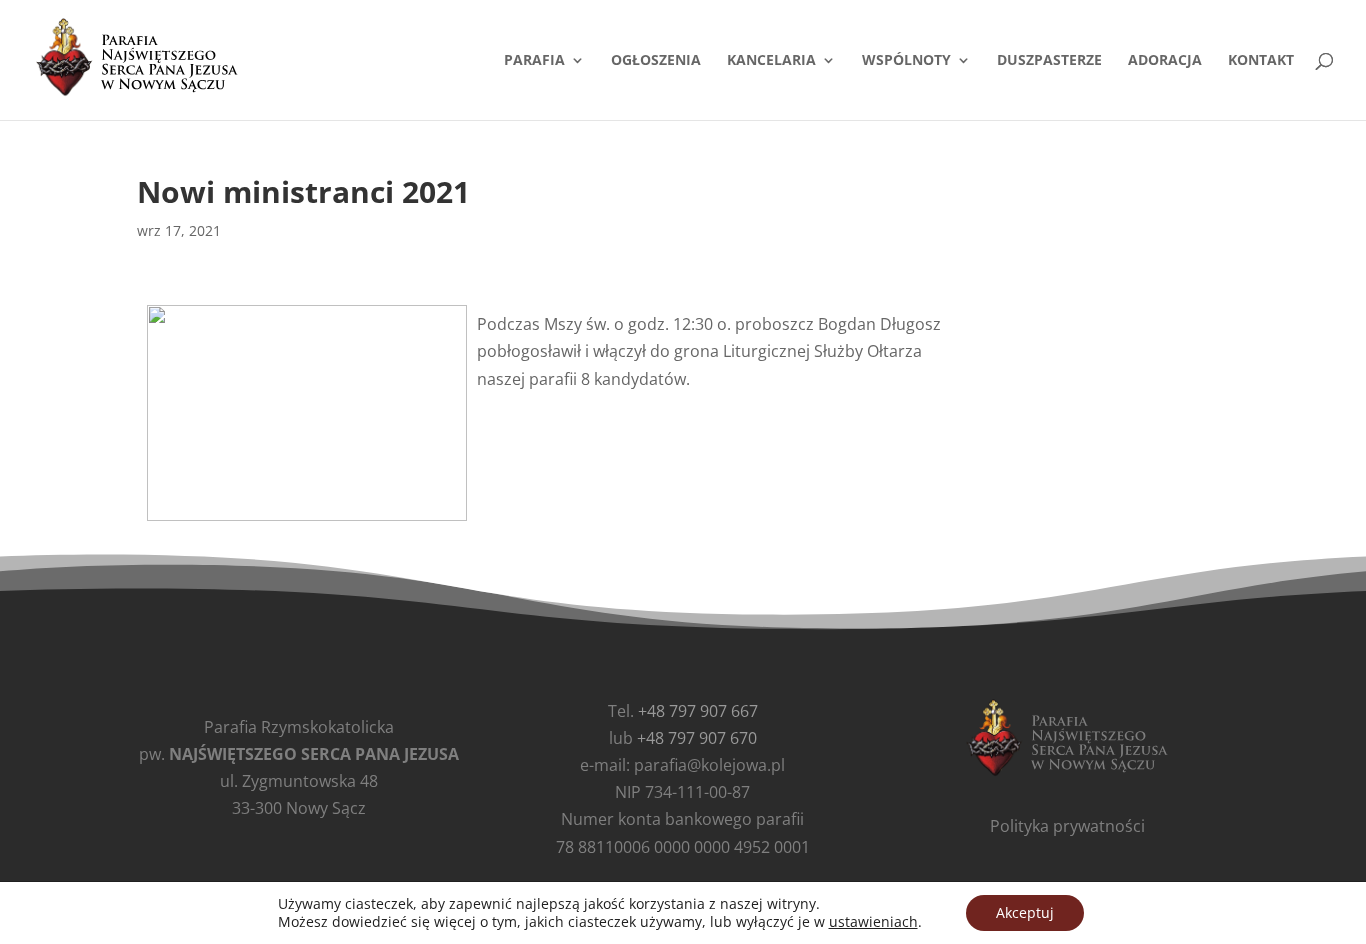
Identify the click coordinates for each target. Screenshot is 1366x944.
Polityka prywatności (1067, 826)
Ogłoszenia (656, 61)
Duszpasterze (1049, 61)
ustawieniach (873, 922)
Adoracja (1165, 61)
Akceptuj (1025, 912)
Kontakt (1261, 61)
